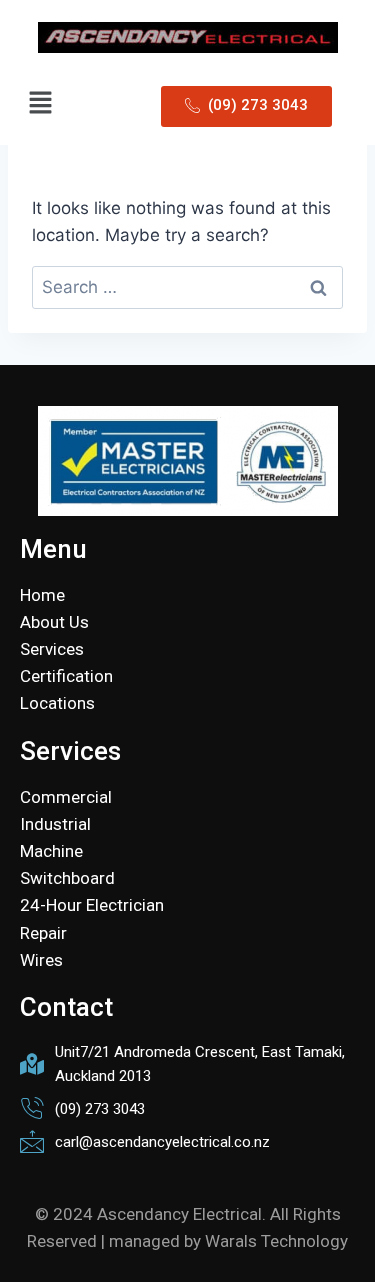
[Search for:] (187, 287)
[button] (40, 103)
